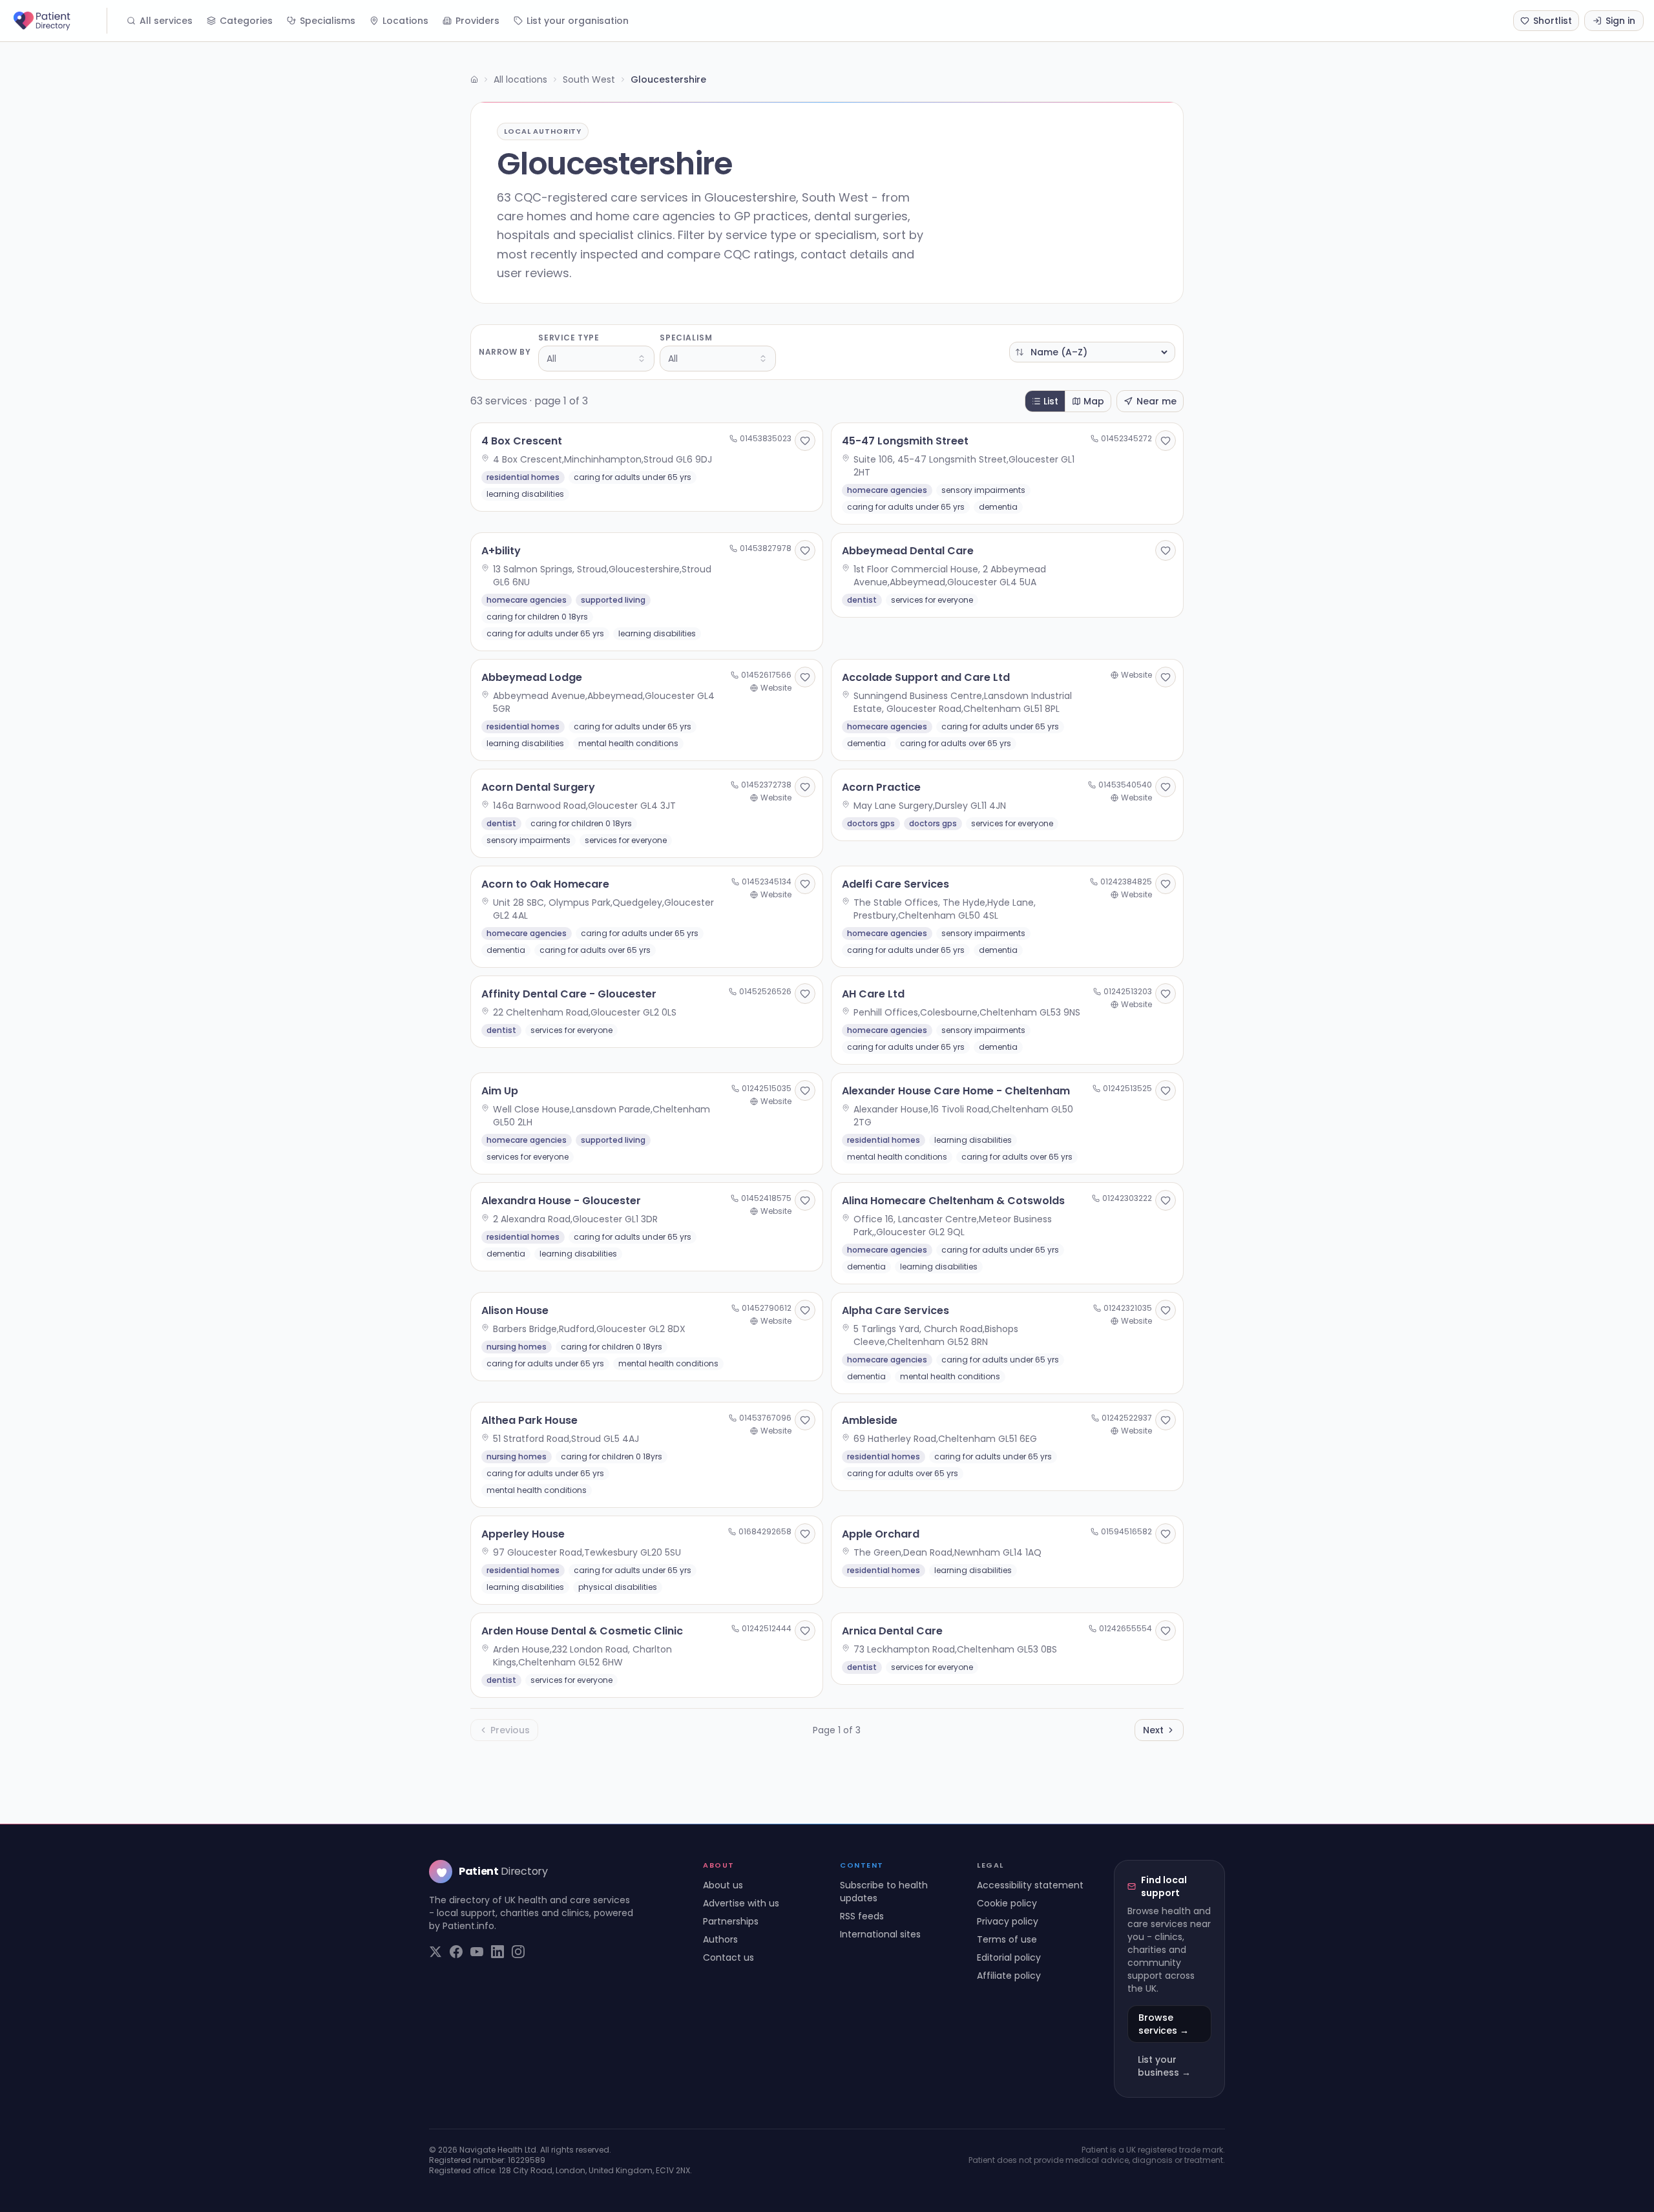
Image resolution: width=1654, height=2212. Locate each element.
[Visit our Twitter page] (435, 1952)
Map (1094, 401)
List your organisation (578, 21)
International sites (880, 1934)
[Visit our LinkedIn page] (497, 1952)
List (1051, 401)
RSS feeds (862, 1916)
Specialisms (328, 21)
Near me (1157, 401)
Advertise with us (741, 1903)
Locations (405, 21)
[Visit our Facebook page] (456, 1952)
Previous (510, 1730)
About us (723, 1885)
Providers (477, 21)
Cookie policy (1007, 1903)
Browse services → (1164, 2024)
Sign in (1620, 21)
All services (166, 21)
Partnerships (731, 1921)
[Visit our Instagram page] (518, 1952)
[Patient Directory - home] (59, 21)
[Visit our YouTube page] (477, 1952)
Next (1153, 1730)
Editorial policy (1009, 1957)
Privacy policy (1008, 1921)
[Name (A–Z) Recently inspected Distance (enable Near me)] (1092, 352)
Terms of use (1007, 1939)
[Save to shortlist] (805, 441)
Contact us (728, 1957)
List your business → (1164, 2066)
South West (589, 79)
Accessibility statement (1030, 1885)
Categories (246, 21)
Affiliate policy (1009, 1976)
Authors (720, 1939)
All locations (520, 79)
